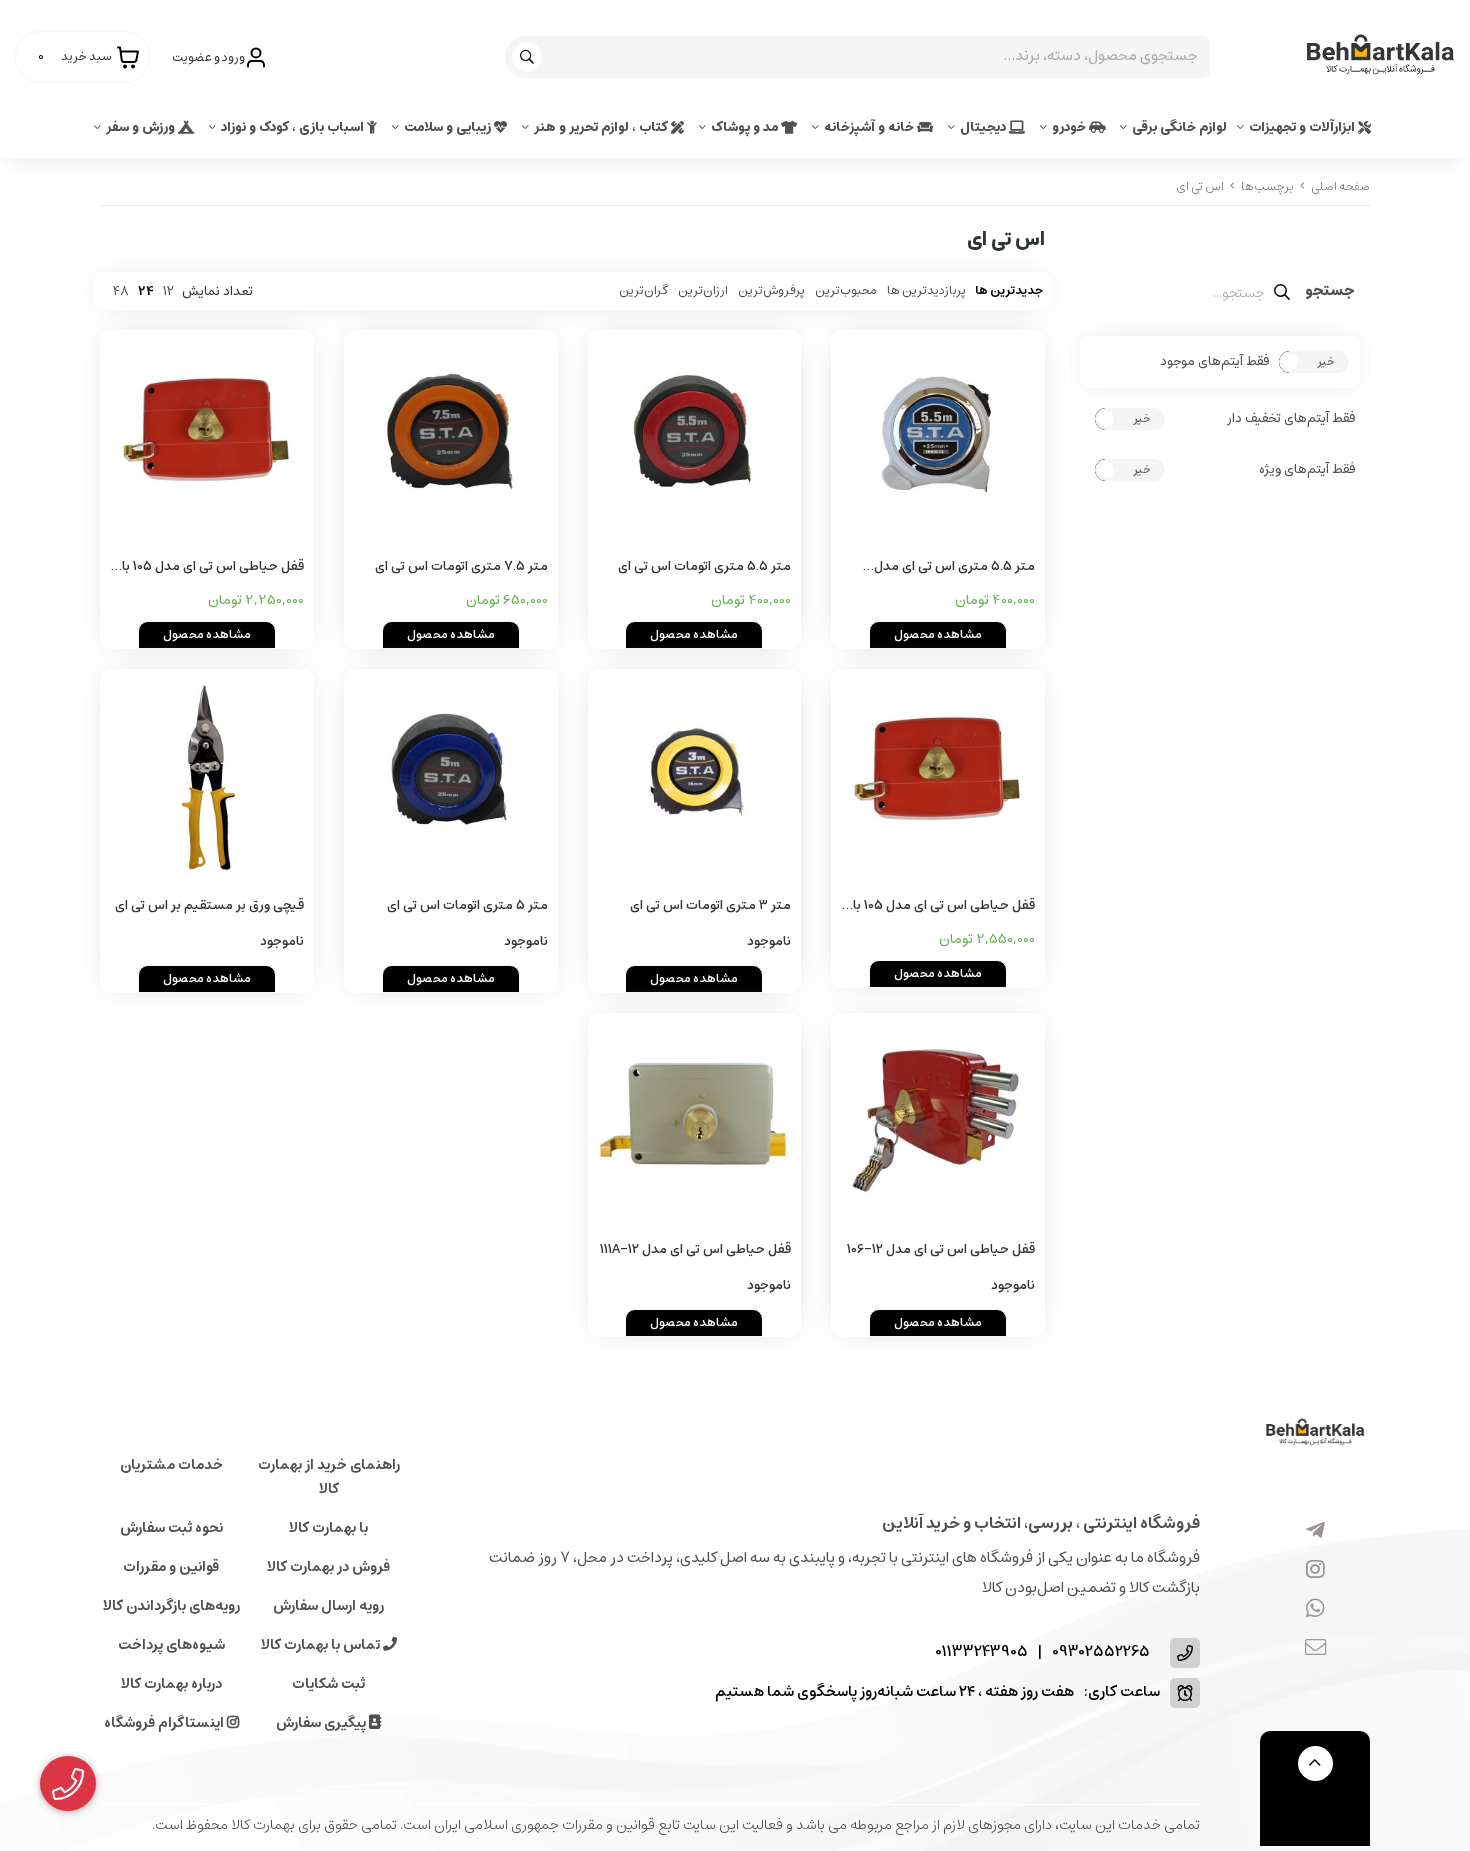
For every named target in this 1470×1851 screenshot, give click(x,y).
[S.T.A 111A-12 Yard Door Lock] (695, 1120)
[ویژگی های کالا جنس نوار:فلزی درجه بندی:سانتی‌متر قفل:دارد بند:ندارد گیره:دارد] (938, 437)
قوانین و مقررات (171, 1567)
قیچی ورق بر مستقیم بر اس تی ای (209, 905)
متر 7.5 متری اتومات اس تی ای (461, 566)
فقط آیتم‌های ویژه (1307, 470)
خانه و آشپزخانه (870, 127)
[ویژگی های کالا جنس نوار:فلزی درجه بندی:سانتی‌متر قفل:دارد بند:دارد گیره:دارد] (695, 437)
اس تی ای (1200, 186)
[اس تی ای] (1315, 1433)
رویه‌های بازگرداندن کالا (171, 1606)
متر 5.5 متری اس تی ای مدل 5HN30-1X (954, 567)
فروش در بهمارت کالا (328, 1567)
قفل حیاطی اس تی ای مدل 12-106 (941, 1249)
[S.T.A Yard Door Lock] (207, 437)
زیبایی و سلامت (449, 127)
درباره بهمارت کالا (171, 1684)
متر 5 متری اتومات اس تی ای (467, 905)
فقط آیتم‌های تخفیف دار (1291, 419)
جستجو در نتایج (1330, 293)
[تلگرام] (1315, 1532)
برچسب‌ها (1267, 186)
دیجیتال (984, 127)
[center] (529, 57)
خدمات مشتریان (171, 1465)
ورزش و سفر (142, 127)
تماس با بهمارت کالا (322, 1645)
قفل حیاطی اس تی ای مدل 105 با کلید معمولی (213, 567)
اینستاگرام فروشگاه (165, 1723)
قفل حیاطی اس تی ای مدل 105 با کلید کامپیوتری (944, 906)
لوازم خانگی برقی (1179, 127)
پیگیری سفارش (322, 1723)
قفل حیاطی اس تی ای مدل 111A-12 (695, 1249)
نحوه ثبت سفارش (171, 1528)
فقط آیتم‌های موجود (1214, 362)
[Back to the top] (1315, 1763)
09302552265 (1101, 1652)
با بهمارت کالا (328, 1528)
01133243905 (981, 1652)
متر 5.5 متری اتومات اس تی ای (704, 566)
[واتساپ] (1315, 1610)
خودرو (1070, 127)
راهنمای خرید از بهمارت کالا (329, 1477)
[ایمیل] (1315, 1649)
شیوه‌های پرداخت (171, 1645)
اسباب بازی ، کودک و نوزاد (294, 127)
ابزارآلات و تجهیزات (1303, 127)
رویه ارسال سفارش (328, 1606)
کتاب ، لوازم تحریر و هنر (602, 127)
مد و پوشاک (746, 127)
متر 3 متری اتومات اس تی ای (710, 905)
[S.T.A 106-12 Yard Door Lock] (938, 1120)
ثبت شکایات (328, 1684)
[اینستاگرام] (1315, 1571)
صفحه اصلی (1340, 186)
